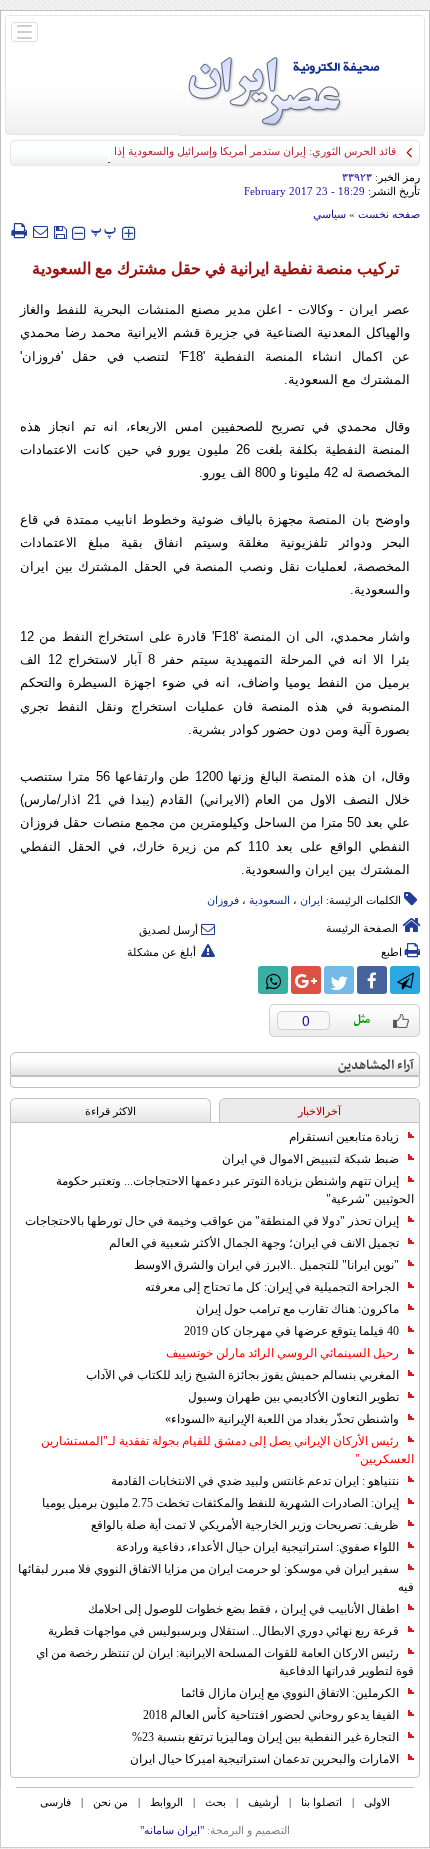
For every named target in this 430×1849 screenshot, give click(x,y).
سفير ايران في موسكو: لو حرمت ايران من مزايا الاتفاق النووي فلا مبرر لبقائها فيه (216, 1578)
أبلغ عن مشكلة (161, 952)
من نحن (110, 1802)
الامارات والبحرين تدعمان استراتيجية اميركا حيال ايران (264, 1759)
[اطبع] (18, 231)
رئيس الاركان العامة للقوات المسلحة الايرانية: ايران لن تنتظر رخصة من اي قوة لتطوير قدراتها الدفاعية (225, 1662)
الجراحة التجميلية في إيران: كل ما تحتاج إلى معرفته (272, 1287)
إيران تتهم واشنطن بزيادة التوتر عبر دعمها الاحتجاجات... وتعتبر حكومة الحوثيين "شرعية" (235, 1190)
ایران (311, 900)
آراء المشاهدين (376, 1065)
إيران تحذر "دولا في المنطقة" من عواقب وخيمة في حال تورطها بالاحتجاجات (212, 1221)
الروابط (166, 1802)
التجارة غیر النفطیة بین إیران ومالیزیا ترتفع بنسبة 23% (265, 1737)
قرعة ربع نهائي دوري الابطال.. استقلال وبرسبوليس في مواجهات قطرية (223, 1631)
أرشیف (263, 1802)
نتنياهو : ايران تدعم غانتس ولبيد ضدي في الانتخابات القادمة (255, 1481)
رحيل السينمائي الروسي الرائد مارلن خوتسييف (282, 1353)
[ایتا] (240, 980)
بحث (215, 1802)
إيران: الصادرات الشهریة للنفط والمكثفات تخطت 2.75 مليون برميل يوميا (220, 1503)
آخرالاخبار (319, 1111)
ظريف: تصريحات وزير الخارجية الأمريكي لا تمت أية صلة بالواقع (245, 1525)
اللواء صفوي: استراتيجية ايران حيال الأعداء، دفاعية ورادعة (257, 1547)
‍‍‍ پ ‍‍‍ (104, 230)
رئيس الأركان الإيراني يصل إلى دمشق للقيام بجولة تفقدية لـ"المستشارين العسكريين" (227, 1450)
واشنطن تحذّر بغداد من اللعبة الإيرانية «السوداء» (282, 1419)
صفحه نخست (389, 214)
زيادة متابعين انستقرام (344, 1137)
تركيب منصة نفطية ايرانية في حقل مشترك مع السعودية (215, 268)
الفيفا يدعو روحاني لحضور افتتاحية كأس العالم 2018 (271, 1715)
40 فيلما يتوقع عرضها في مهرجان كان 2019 (291, 1331)
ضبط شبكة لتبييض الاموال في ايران (310, 1159)
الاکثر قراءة (110, 1111)
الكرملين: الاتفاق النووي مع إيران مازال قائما (290, 1693)
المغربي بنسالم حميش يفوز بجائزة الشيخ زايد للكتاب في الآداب (242, 1375)
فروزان (223, 900)
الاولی (377, 1802)
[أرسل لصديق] (40, 231)
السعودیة (269, 900)
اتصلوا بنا (321, 1802)
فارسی (55, 1802)
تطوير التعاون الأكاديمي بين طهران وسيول (293, 1397)
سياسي (329, 214)
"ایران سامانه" (172, 1830)
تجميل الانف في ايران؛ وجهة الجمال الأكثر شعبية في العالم (254, 1243)
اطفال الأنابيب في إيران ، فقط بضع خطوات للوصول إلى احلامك (243, 1609)
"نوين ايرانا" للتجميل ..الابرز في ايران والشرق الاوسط (266, 1265)
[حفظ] (60, 230)
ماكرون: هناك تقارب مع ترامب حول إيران (297, 1309)
